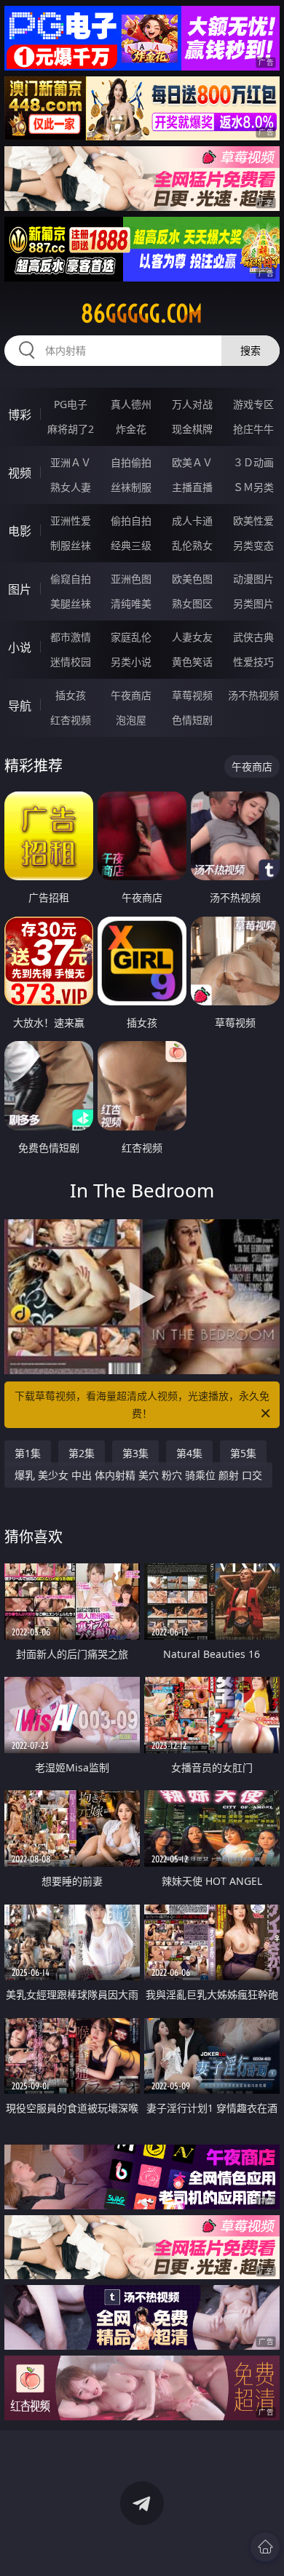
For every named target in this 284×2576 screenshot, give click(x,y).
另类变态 (253, 545)
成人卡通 (192, 521)
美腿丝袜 (71, 603)
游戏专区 (253, 404)
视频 (20, 473)
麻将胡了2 (71, 429)
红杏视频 (71, 720)
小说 (20, 647)
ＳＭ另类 (253, 487)
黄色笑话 (192, 662)
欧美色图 (192, 579)
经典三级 (131, 545)
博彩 (20, 415)
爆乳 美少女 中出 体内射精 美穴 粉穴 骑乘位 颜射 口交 (138, 1475)
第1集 (28, 1453)
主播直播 (192, 487)
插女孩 (71, 695)
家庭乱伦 (131, 637)
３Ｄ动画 (253, 462)
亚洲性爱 (71, 521)
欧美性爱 (253, 521)
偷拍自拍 (131, 521)
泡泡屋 (131, 720)
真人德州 (131, 404)
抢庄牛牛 (253, 429)
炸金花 (131, 429)
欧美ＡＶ (192, 462)
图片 (20, 589)
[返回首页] (265, 2547)
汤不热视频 (253, 695)
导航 (20, 706)
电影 (20, 531)
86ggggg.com (142, 314)
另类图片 (253, 603)
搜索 (251, 350)
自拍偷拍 (131, 462)
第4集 (189, 1453)
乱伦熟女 (192, 545)
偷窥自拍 (71, 579)
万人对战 (192, 404)
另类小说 (131, 662)
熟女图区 (192, 603)
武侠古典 (253, 637)
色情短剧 (192, 720)
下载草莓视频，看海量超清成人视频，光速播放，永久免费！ (142, 1404)
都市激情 (71, 637)
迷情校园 (71, 662)
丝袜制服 (131, 487)
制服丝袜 (71, 545)
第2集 (82, 1453)
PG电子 (71, 404)
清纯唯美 (131, 603)
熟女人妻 (71, 487)
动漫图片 (253, 579)
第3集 (135, 1453)
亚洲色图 (131, 579)
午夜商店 (131, 695)
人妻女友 (192, 637)
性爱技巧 (253, 662)
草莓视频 (192, 695)
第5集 (243, 1453)
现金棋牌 (192, 429)
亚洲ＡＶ (71, 462)
